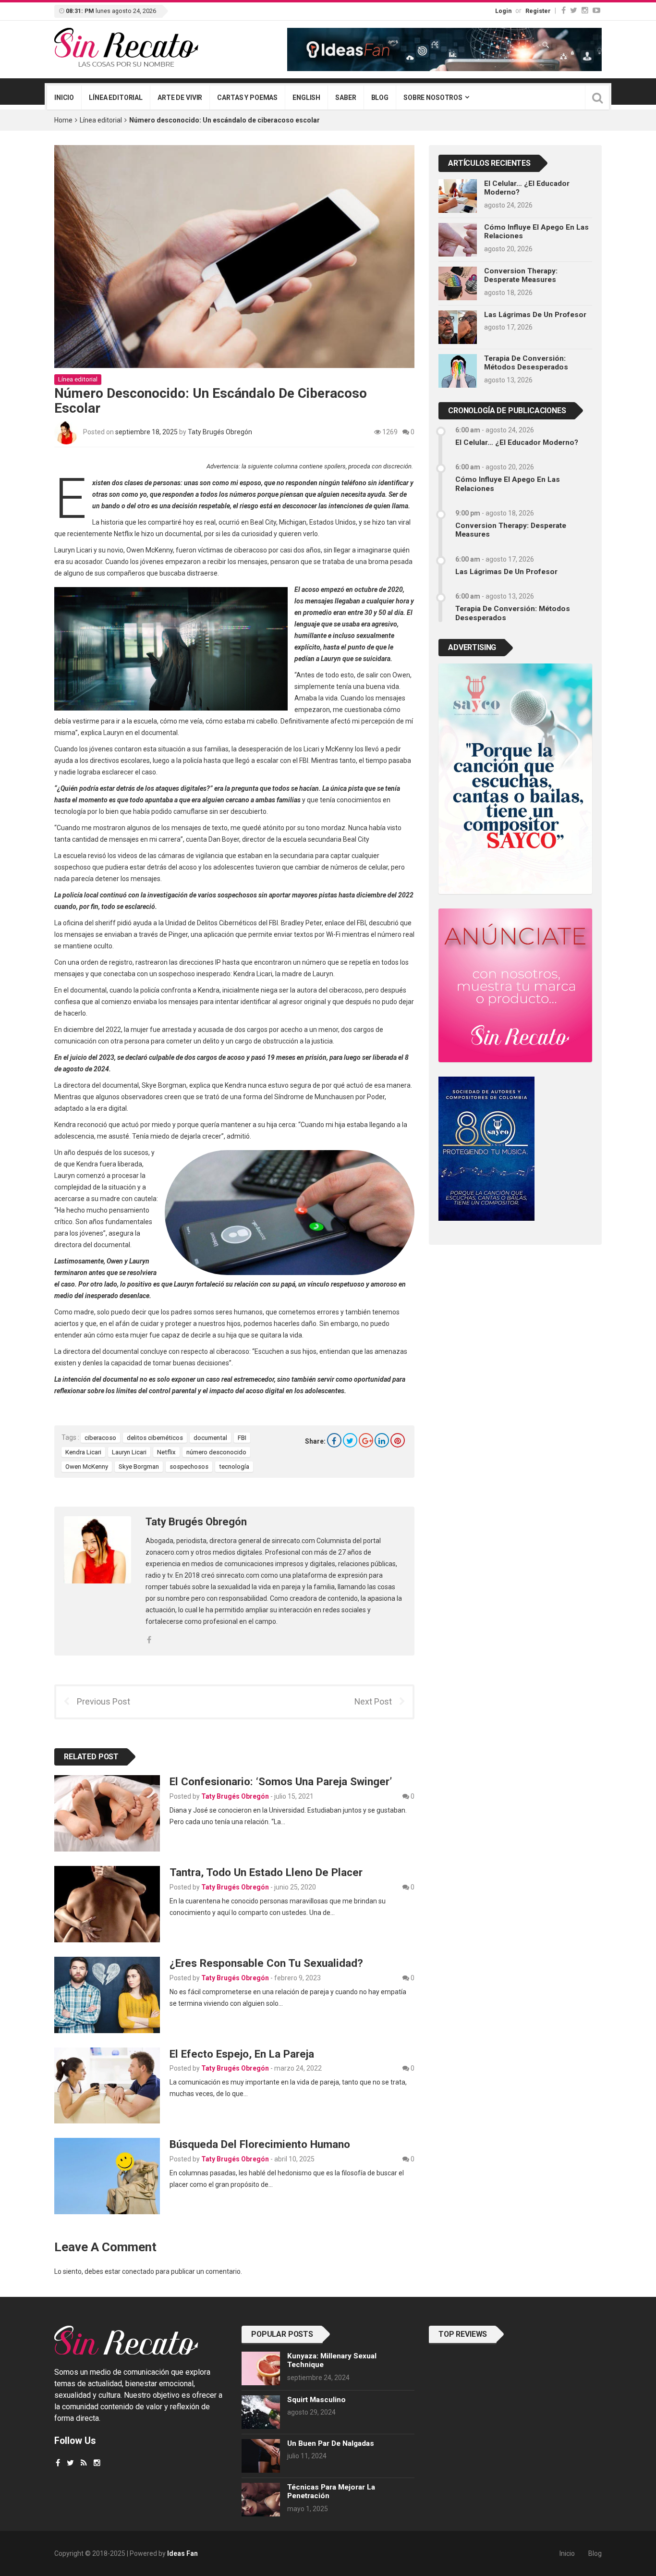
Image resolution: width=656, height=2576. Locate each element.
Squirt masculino (316, 2400)
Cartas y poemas (247, 98)
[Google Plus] (366, 1440)
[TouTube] (596, 10)
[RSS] (84, 2463)
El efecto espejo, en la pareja (242, 2054)
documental (210, 1438)
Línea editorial (116, 98)
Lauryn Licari (129, 1452)
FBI (242, 1438)
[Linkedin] (382, 1440)
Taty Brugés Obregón (220, 432)
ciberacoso (100, 1438)
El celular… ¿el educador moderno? (517, 442)
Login (503, 11)
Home (63, 120)
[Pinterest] (398, 1440)
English (306, 98)
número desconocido (216, 1452)
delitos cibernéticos (155, 1438)
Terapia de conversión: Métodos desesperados (526, 363)
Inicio (64, 98)
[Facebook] (564, 10)
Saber (346, 98)
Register (538, 11)
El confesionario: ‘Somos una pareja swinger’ (281, 1781)
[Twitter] (574, 10)
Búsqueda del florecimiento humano (260, 2144)
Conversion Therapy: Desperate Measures (521, 275)
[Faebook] (58, 2463)
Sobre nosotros (433, 98)
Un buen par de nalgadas (331, 2443)
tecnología (234, 1466)
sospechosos (189, 1466)
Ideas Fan (182, 2553)
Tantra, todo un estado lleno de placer (266, 1872)
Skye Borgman (139, 1466)
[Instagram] (585, 10)
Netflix (166, 1452)
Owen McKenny (87, 1466)
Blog (380, 98)
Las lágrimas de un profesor (535, 315)
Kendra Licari (83, 1452)
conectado (138, 2271)
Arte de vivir (180, 98)
